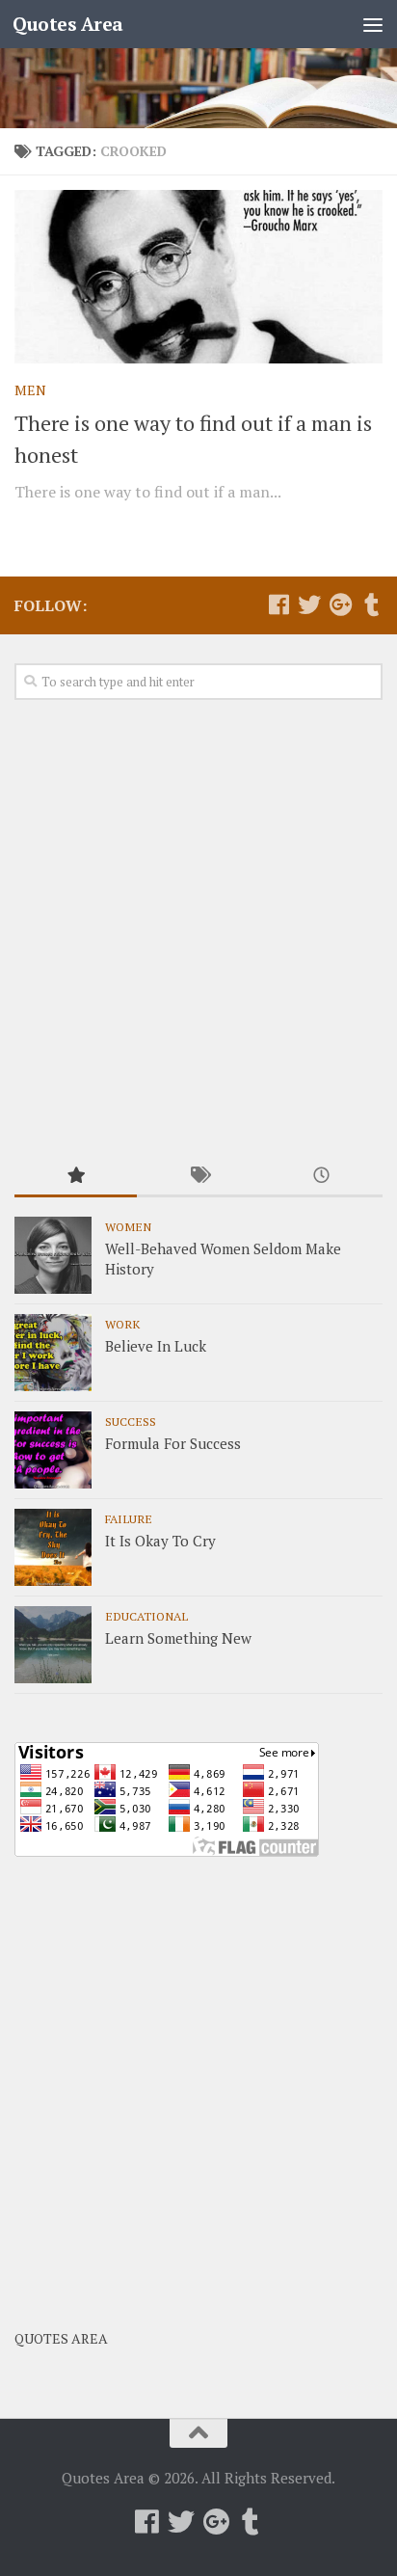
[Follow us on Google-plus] (340, 604)
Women (128, 1226)
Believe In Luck (156, 1346)
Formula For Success (173, 1443)
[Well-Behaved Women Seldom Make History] (53, 1255)
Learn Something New (178, 1638)
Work (122, 1324)
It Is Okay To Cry (160, 1541)
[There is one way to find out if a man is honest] (198, 277)
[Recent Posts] (321, 1177)
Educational (146, 1616)
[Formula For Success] (53, 1450)
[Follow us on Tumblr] (371, 604)
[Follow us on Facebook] (278, 604)
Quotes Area (68, 24)
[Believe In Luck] (53, 1353)
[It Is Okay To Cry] (53, 1547)
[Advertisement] (198, 929)
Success (131, 1421)
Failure (129, 1518)
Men (30, 390)
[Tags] (198, 1177)
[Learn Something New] (53, 1645)
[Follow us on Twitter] (309, 604)
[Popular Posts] (76, 1177)
